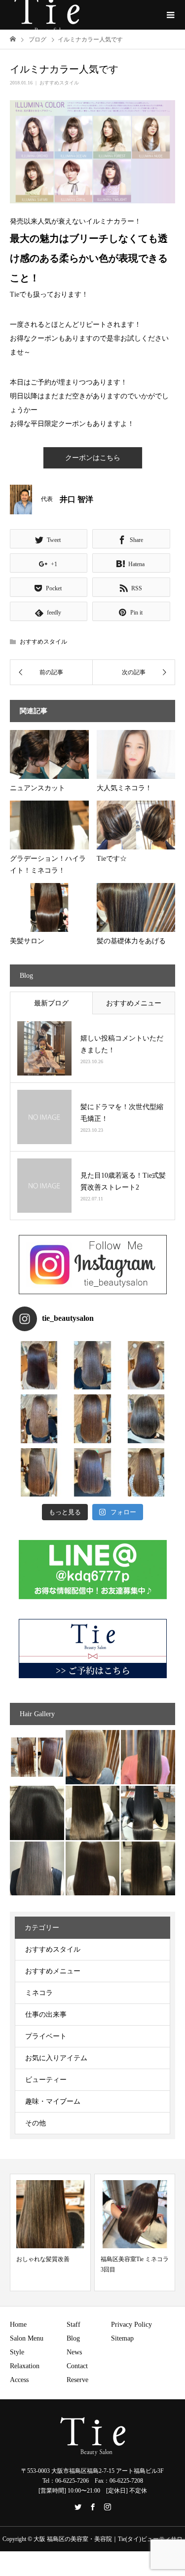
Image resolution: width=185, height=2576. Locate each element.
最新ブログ (51, 1003)
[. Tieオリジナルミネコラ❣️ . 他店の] (92, 1472)
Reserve (77, 2380)
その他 (36, 2123)
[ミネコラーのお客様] (93, 1869)
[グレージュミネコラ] (148, 1869)
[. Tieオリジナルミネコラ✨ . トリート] (146, 1472)
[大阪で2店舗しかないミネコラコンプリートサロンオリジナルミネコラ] (37, 1757)
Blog (73, 2338)
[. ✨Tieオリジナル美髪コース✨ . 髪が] (92, 1419)
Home (18, 2325)
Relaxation (25, 2366)
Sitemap (122, 2338)
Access (19, 2380)
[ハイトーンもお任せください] (93, 1757)
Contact (77, 2366)
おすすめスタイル (59, 83)
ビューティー (46, 2080)
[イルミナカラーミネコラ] (93, 1813)
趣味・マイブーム (53, 2101)
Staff (74, 2325)
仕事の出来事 (46, 2015)
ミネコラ (39, 1993)
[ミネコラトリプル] (37, 1813)
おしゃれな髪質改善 (43, 2259)
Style (17, 2352)
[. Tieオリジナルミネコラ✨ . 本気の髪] (39, 1419)
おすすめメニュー (134, 1003)
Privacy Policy (131, 2325)
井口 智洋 (76, 499)
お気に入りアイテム (56, 2058)
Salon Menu (27, 2338)
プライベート (46, 2036)
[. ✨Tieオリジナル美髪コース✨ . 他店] (92, 1365)
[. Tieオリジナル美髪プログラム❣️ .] (39, 1365)
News (74, 2352)
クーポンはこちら (93, 458)
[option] (50, 2232)
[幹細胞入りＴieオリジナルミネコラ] (148, 1757)
